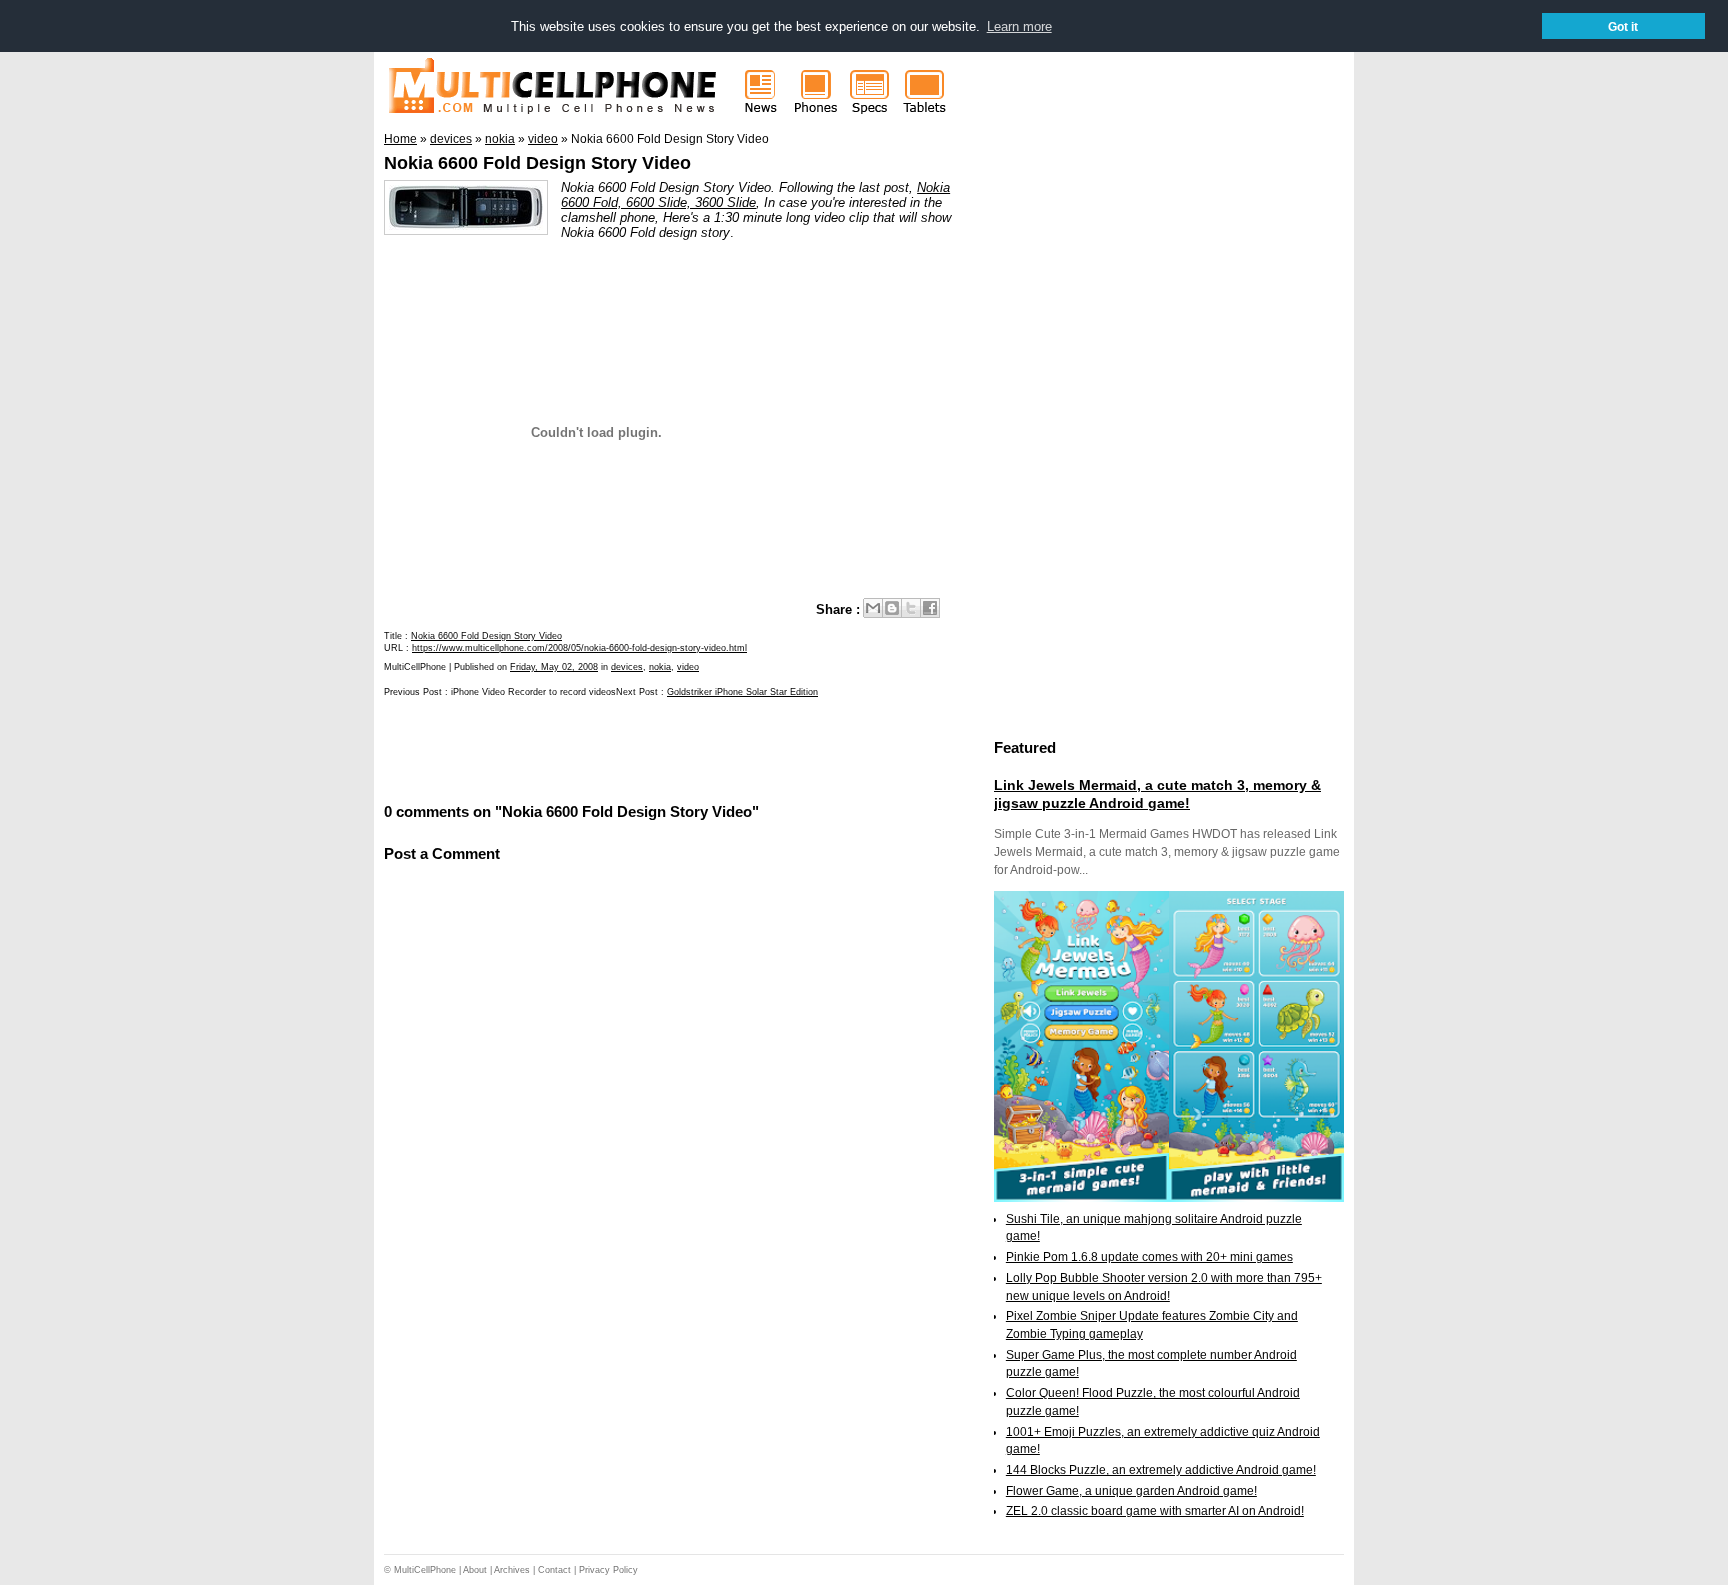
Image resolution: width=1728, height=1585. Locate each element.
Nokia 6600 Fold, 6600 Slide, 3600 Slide (755, 195)
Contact (554, 1570)
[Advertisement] (618, 749)
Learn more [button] (1019, 26)
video (688, 667)
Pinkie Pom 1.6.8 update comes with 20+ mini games (1149, 1257)
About (475, 1570)
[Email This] (873, 608)
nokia (660, 667)
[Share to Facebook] (930, 608)
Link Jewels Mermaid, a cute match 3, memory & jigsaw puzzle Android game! (1157, 794)
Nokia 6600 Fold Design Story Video (537, 163)
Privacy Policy (608, 1570)
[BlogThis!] (892, 608)
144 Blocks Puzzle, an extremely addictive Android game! (1161, 1470)
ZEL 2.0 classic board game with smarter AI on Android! (1155, 1511)
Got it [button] (1623, 26)
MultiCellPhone (425, 1570)
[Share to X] (911, 608)
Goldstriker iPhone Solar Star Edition (742, 692)
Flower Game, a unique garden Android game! (1131, 1491)
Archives (512, 1570)
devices (627, 667)
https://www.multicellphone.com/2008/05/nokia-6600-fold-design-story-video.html (579, 648)
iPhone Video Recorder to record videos (533, 692)
